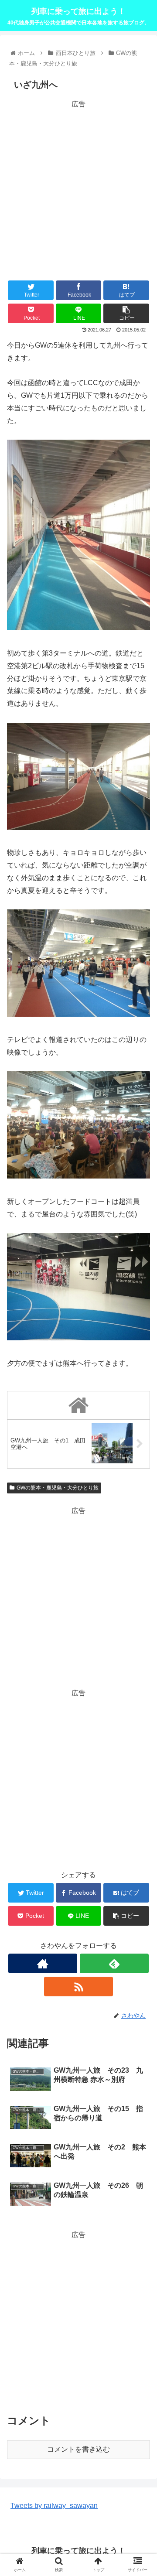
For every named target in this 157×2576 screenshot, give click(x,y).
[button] (140, 1436)
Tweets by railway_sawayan (54, 2506)
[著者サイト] (43, 1963)
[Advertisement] (78, 189)
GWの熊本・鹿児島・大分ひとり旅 (58, 1488)
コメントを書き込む (78, 2449)
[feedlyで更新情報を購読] (114, 1963)
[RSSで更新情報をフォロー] (78, 1987)
